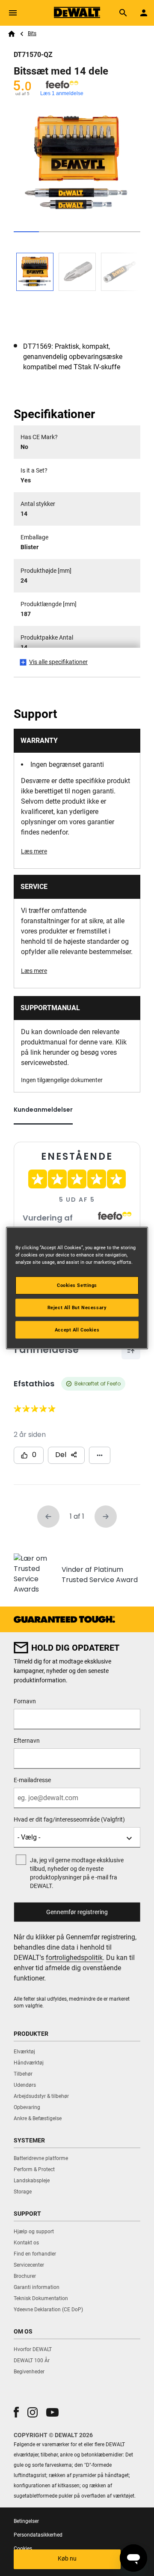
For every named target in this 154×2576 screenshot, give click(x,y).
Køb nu (67, 2558)
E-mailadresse (32, 1780)
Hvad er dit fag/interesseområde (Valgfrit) (69, 1819)
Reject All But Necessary (77, 1307)
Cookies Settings (77, 1285)
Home (12, 34)
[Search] (123, 13)
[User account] (144, 13)
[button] (16, 2412)
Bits (32, 33)
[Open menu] (13, 13)
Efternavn (27, 1741)
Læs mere (34, 851)
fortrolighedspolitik (74, 1958)
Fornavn (25, 1701)
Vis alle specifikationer (58, 662)
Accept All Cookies (77, 1329)
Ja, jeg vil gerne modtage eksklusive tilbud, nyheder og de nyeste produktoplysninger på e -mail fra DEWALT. (77, 1873)
